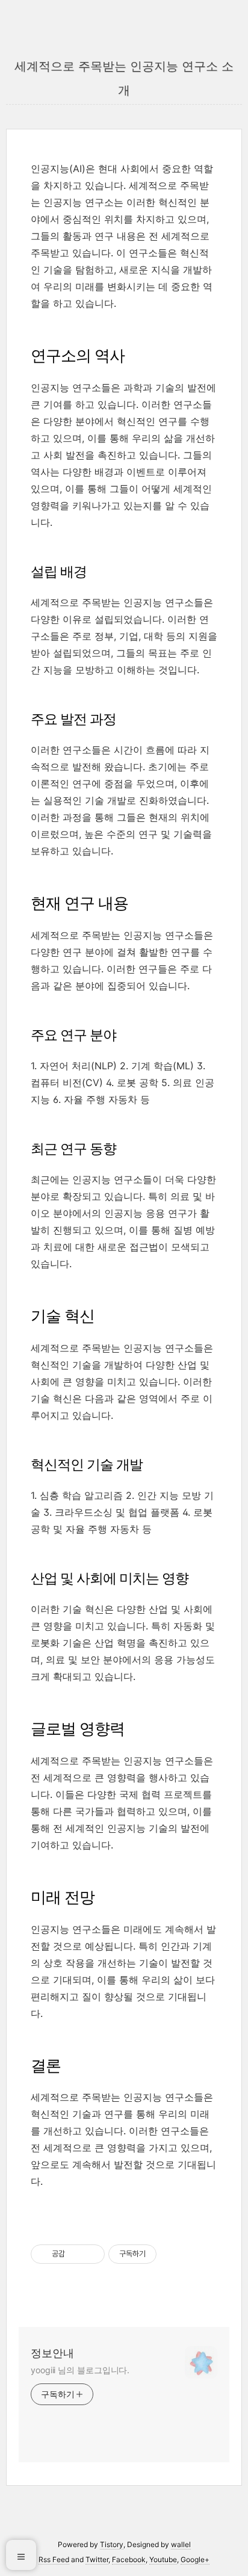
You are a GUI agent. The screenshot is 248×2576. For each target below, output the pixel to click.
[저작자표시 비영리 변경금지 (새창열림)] (173, 2254)
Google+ (195, 2559)
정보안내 (52, 2353)
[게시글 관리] (91, 2254)
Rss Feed (54, 2559)
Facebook (129, 2559)
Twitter (97, 2559)
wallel (181, 2544)
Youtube (163, 2559)
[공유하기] (76, 2254)
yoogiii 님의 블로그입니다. (80, 2370)
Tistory (112, 2544)
